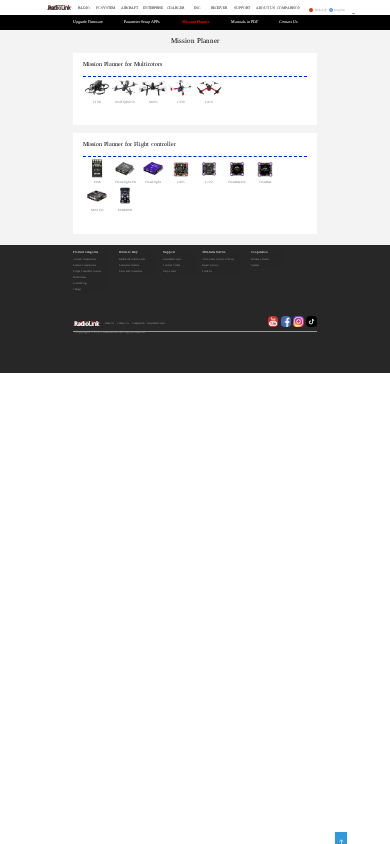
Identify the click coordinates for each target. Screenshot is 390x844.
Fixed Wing (79, 283)
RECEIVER (219, 8)
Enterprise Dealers (129, 265)
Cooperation (259, 252)
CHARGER (175, 8)
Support (169, 252)
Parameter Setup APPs (142, 22)
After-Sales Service (213, 252)
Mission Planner (196, 22)
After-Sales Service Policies (218, 259)
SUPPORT (242, 8)
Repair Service (210, 265)
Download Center (172, 259)
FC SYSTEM (105, 8)
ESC (197, 8)
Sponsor (255, 265)
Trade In (206, 271)
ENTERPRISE (153, 8)
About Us (109, 323)
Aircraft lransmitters (84, 259)
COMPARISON (288, 8)
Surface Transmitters (84, 265)
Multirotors (148, 64)
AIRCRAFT (129, 8)
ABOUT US (265, 8)
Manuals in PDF (244, 22)
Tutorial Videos (171, 265)
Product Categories (85, 252)
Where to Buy (128, 252)
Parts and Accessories (130, 271)
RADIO (84, 8)
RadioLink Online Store (132, 259)
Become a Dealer (260, 259)
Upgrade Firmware (88, 22)
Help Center (169, 271)
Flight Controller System (87, 271)
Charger (77, 289)
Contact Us (288, 22)
